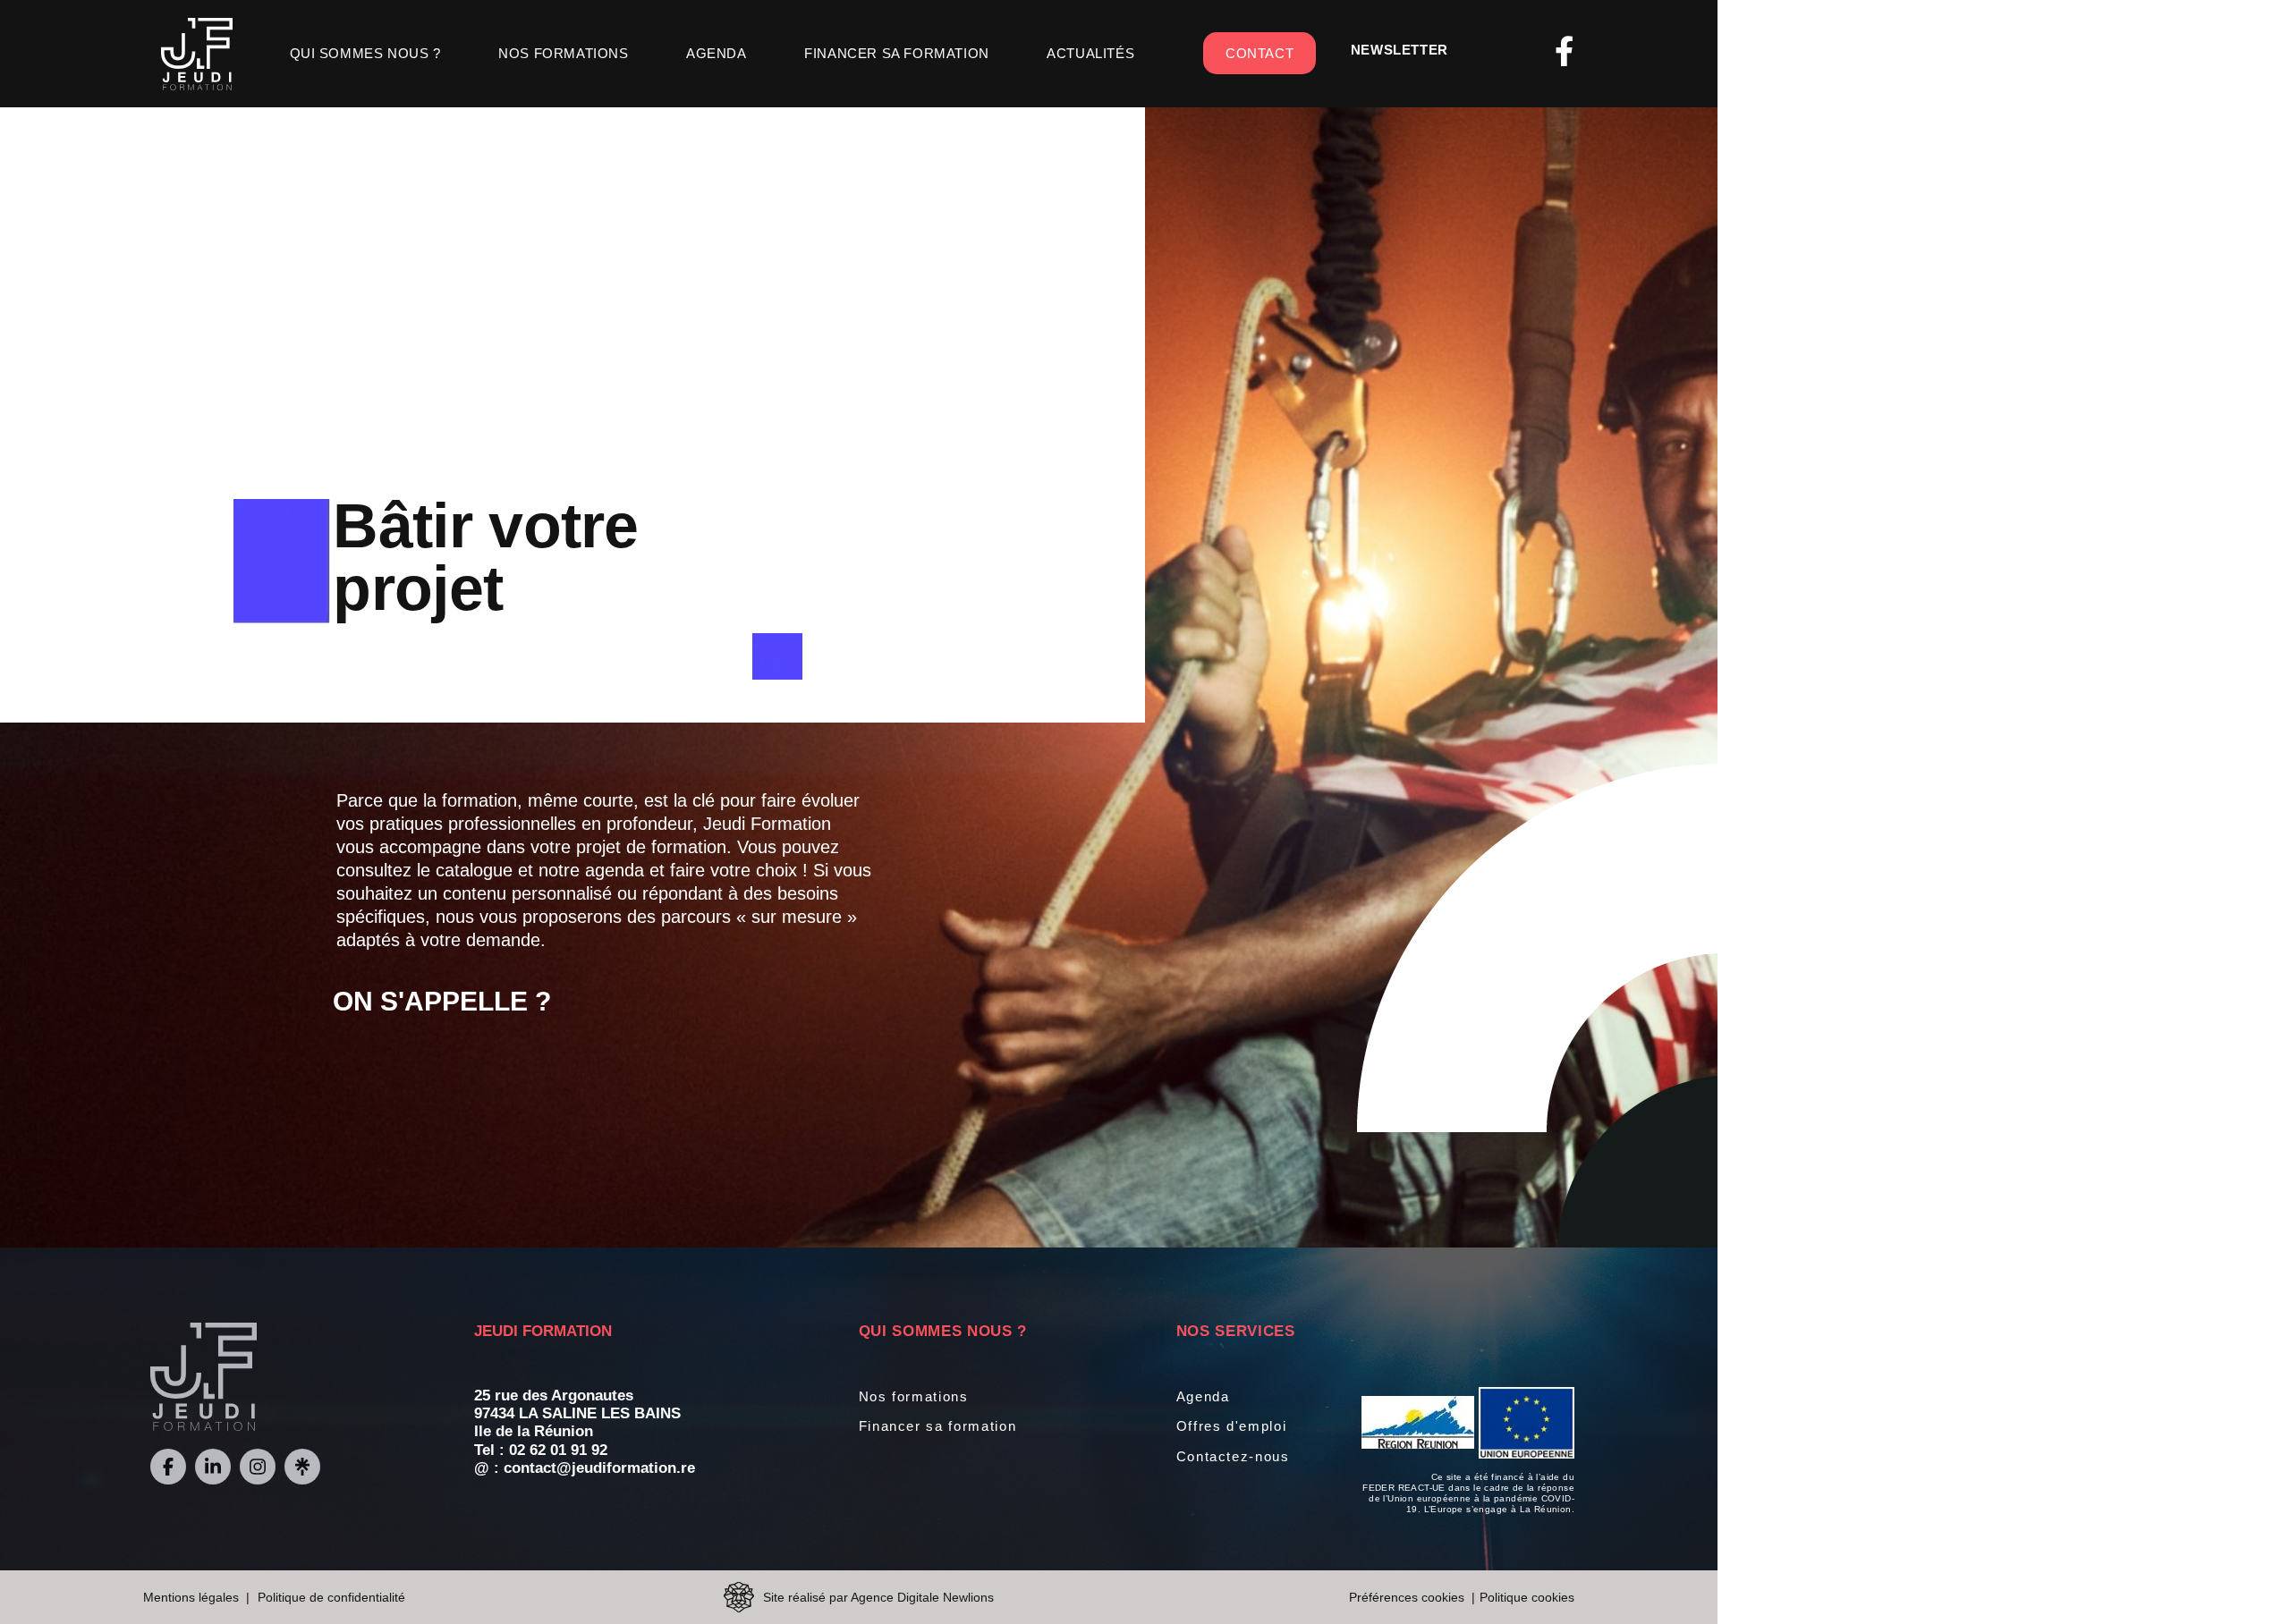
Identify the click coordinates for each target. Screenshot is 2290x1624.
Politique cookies (1527, 1597)
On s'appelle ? (442, 1001)
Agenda (717, 53)
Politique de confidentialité (331, 1597)
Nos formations (914, 1396)
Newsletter (1399, 50)
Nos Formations (563, 53)
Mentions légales (191, 1597)
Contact (1259, 53)
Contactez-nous (1233, 1456)
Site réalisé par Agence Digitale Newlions (878, 1597)
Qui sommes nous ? (365, 53)
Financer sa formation (897, 53)
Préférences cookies (1407, 1597)
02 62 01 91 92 (558, 1450)
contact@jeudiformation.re (599, 1468)
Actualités (1090, 53)
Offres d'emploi (1232, 1426)
